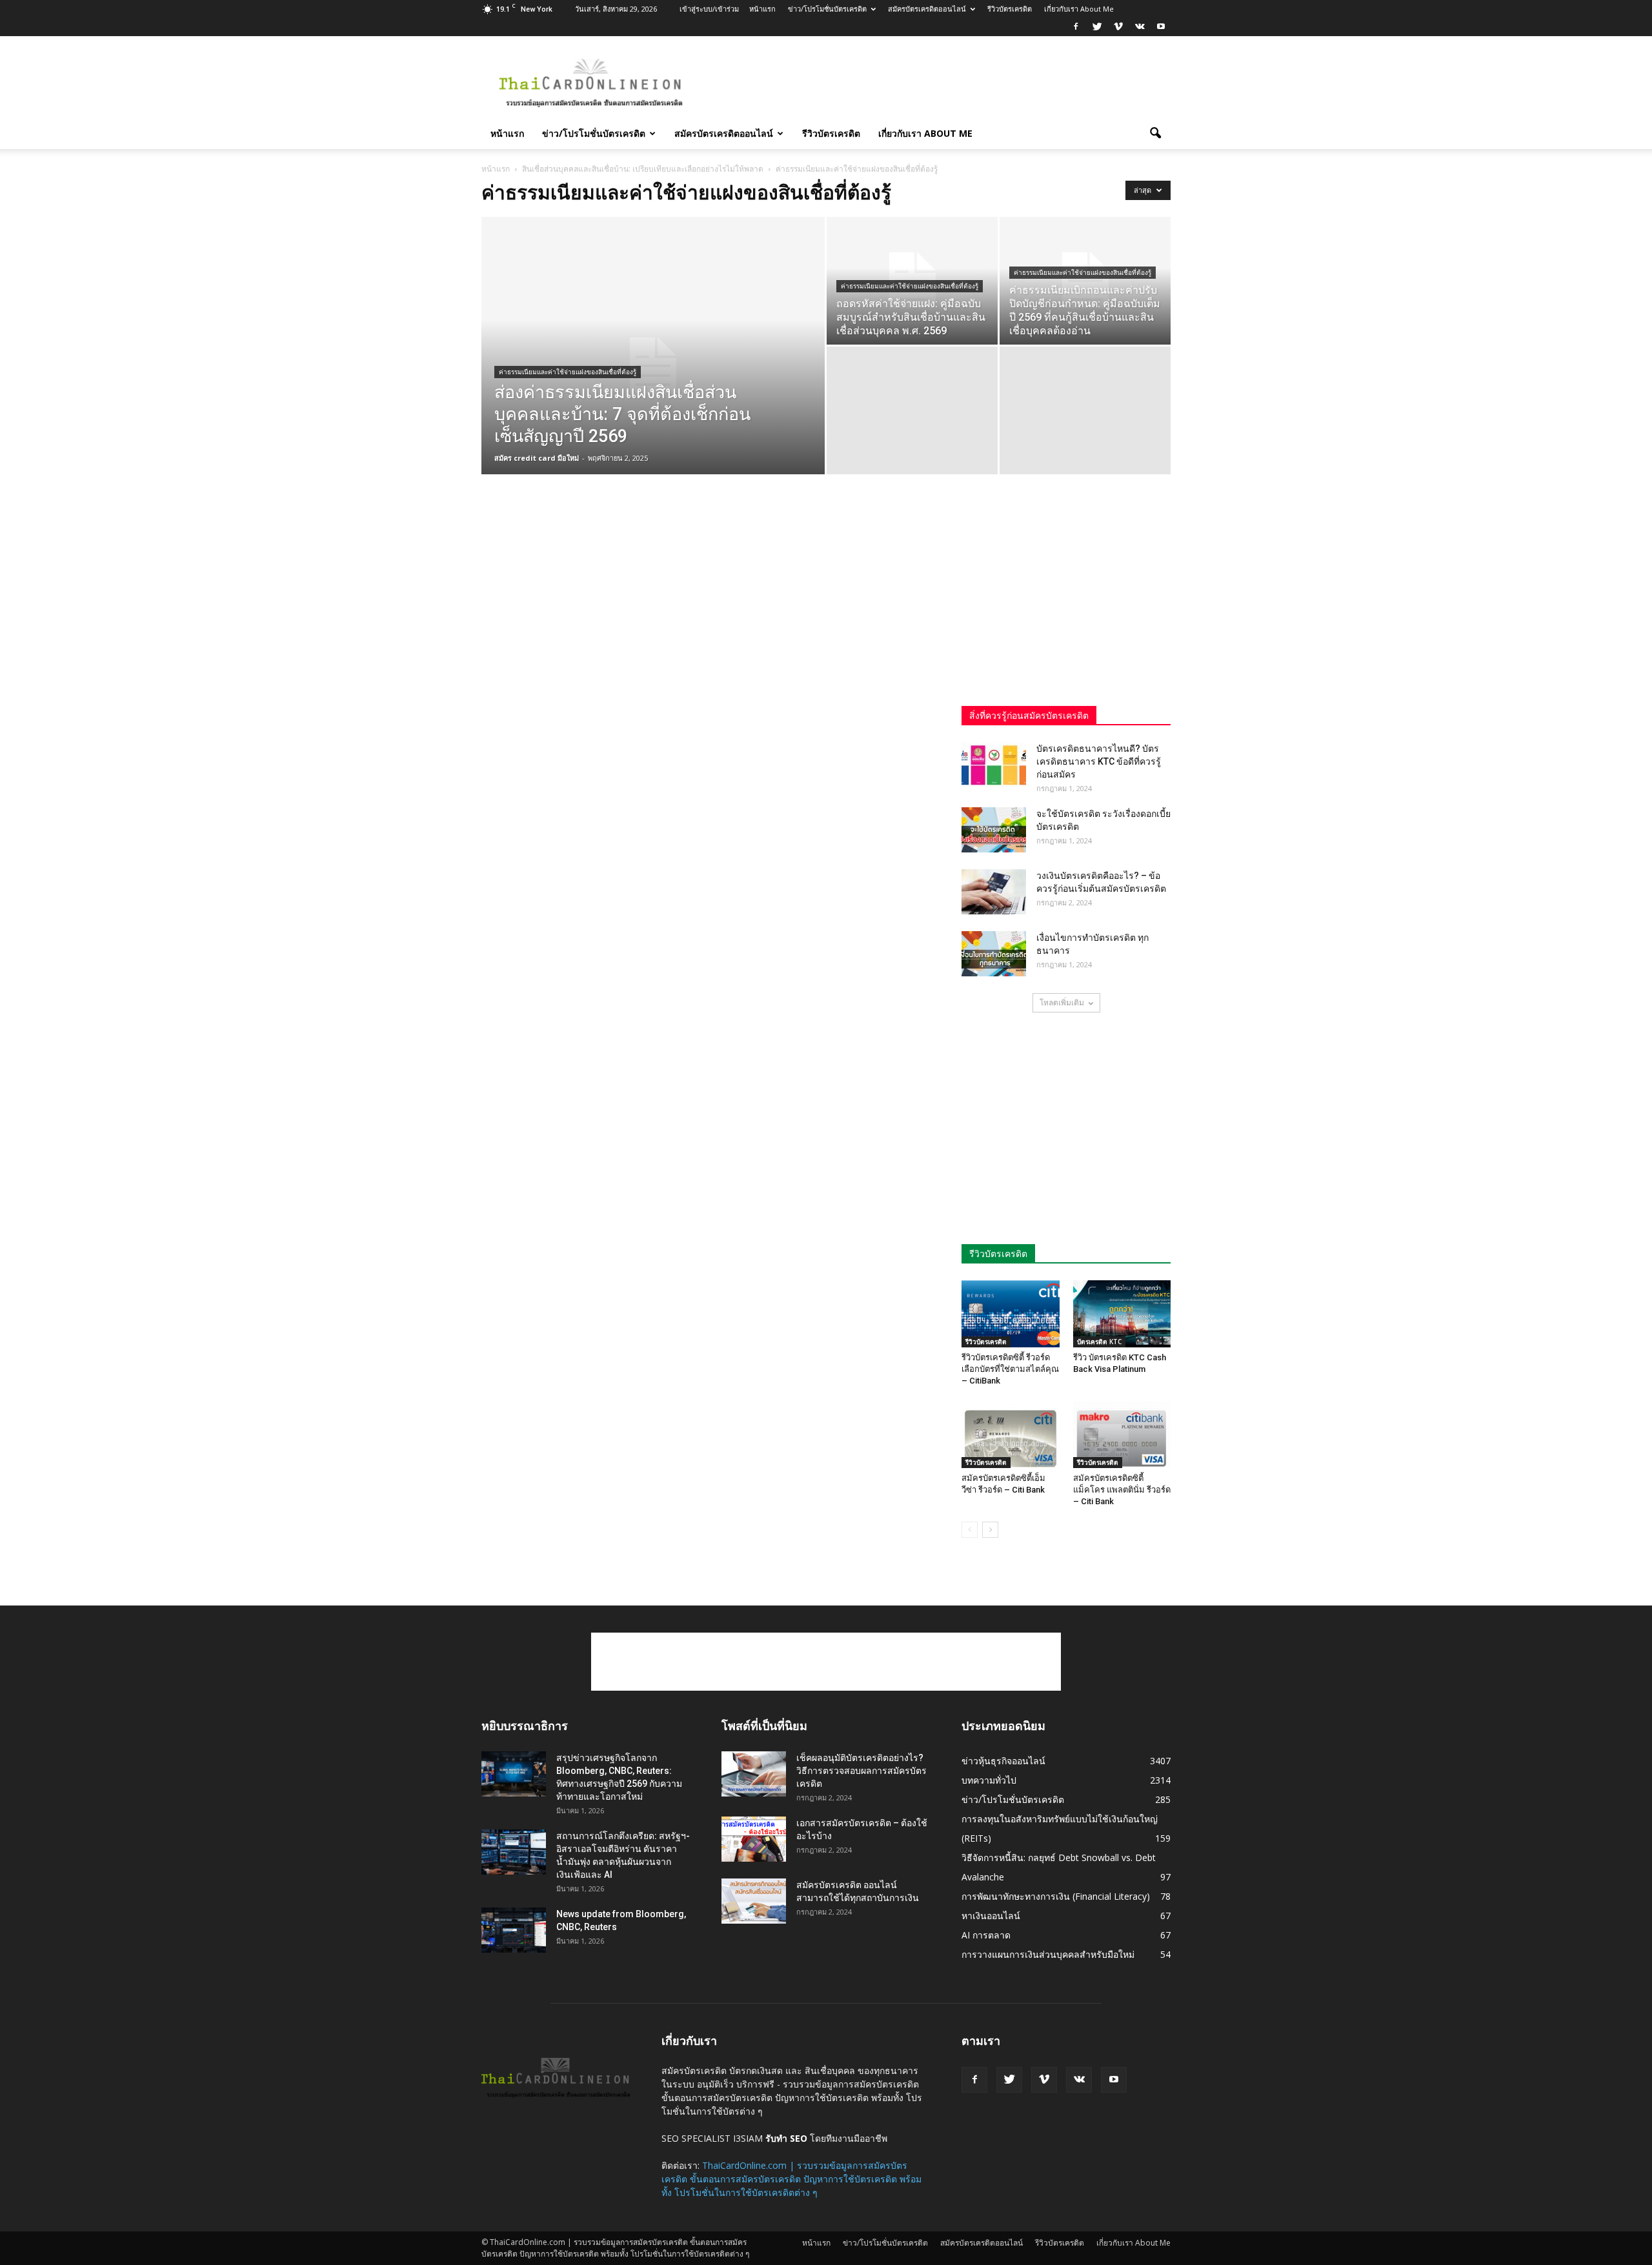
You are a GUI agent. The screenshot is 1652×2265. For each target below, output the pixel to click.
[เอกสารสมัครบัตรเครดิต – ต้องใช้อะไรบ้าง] (754, 1839)
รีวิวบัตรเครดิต (1010, 9)
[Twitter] (1097, 27)
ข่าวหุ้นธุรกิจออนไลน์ (1003, 1761)
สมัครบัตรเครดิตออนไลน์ (927, 9)
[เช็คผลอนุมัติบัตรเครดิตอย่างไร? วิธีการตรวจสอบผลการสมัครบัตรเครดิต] (754, 1774)
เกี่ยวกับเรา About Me (1079, 9)
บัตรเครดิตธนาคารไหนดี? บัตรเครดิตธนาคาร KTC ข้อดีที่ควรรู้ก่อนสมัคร (1099, 761)
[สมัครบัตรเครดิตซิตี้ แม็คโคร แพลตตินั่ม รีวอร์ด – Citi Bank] (1122, 1434)
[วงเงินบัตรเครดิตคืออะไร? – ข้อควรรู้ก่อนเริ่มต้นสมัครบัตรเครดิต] (994, 892)
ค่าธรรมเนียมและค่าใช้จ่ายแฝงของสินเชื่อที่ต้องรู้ (568, 372)
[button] (1155, 134)
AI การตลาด (986, 1935)
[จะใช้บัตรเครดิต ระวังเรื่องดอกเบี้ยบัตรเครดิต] (994, 830)
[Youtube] (1161, 27)
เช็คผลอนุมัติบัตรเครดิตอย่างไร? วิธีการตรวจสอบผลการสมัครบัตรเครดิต (861, 1771)
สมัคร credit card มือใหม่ (537, 458)
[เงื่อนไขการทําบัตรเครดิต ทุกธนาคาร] (994, 954)
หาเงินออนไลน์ (991, 1916)
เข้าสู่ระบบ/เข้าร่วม (709, 9)
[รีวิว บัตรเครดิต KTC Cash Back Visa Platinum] (1122, 1314)
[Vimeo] (1118, 27)
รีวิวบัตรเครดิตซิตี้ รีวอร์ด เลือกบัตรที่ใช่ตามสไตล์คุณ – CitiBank (1010, 1369)
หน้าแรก (762, 9)
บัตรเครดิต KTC (1099, 1342)
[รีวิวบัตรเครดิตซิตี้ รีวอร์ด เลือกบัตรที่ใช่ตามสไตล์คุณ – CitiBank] (1011, 1314)
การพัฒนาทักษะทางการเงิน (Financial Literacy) (1056, 1896)
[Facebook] (1076, 27)
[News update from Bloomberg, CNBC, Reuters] (514, 1930)
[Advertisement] (936, 83)
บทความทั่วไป (989, 1780)
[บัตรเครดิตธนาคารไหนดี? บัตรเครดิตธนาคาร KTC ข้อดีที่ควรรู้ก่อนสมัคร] (994, 765)
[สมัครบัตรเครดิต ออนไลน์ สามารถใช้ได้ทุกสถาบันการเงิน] (754, 1901)
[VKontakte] (1140, 27)
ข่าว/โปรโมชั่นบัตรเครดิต (827, 9)
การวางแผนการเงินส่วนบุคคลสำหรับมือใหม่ (1048, 1954)
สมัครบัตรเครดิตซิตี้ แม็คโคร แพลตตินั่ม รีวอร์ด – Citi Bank (1122, 1490)
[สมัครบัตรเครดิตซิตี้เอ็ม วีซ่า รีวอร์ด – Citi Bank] (1011, 1434)
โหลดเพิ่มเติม (1062, 1002)
